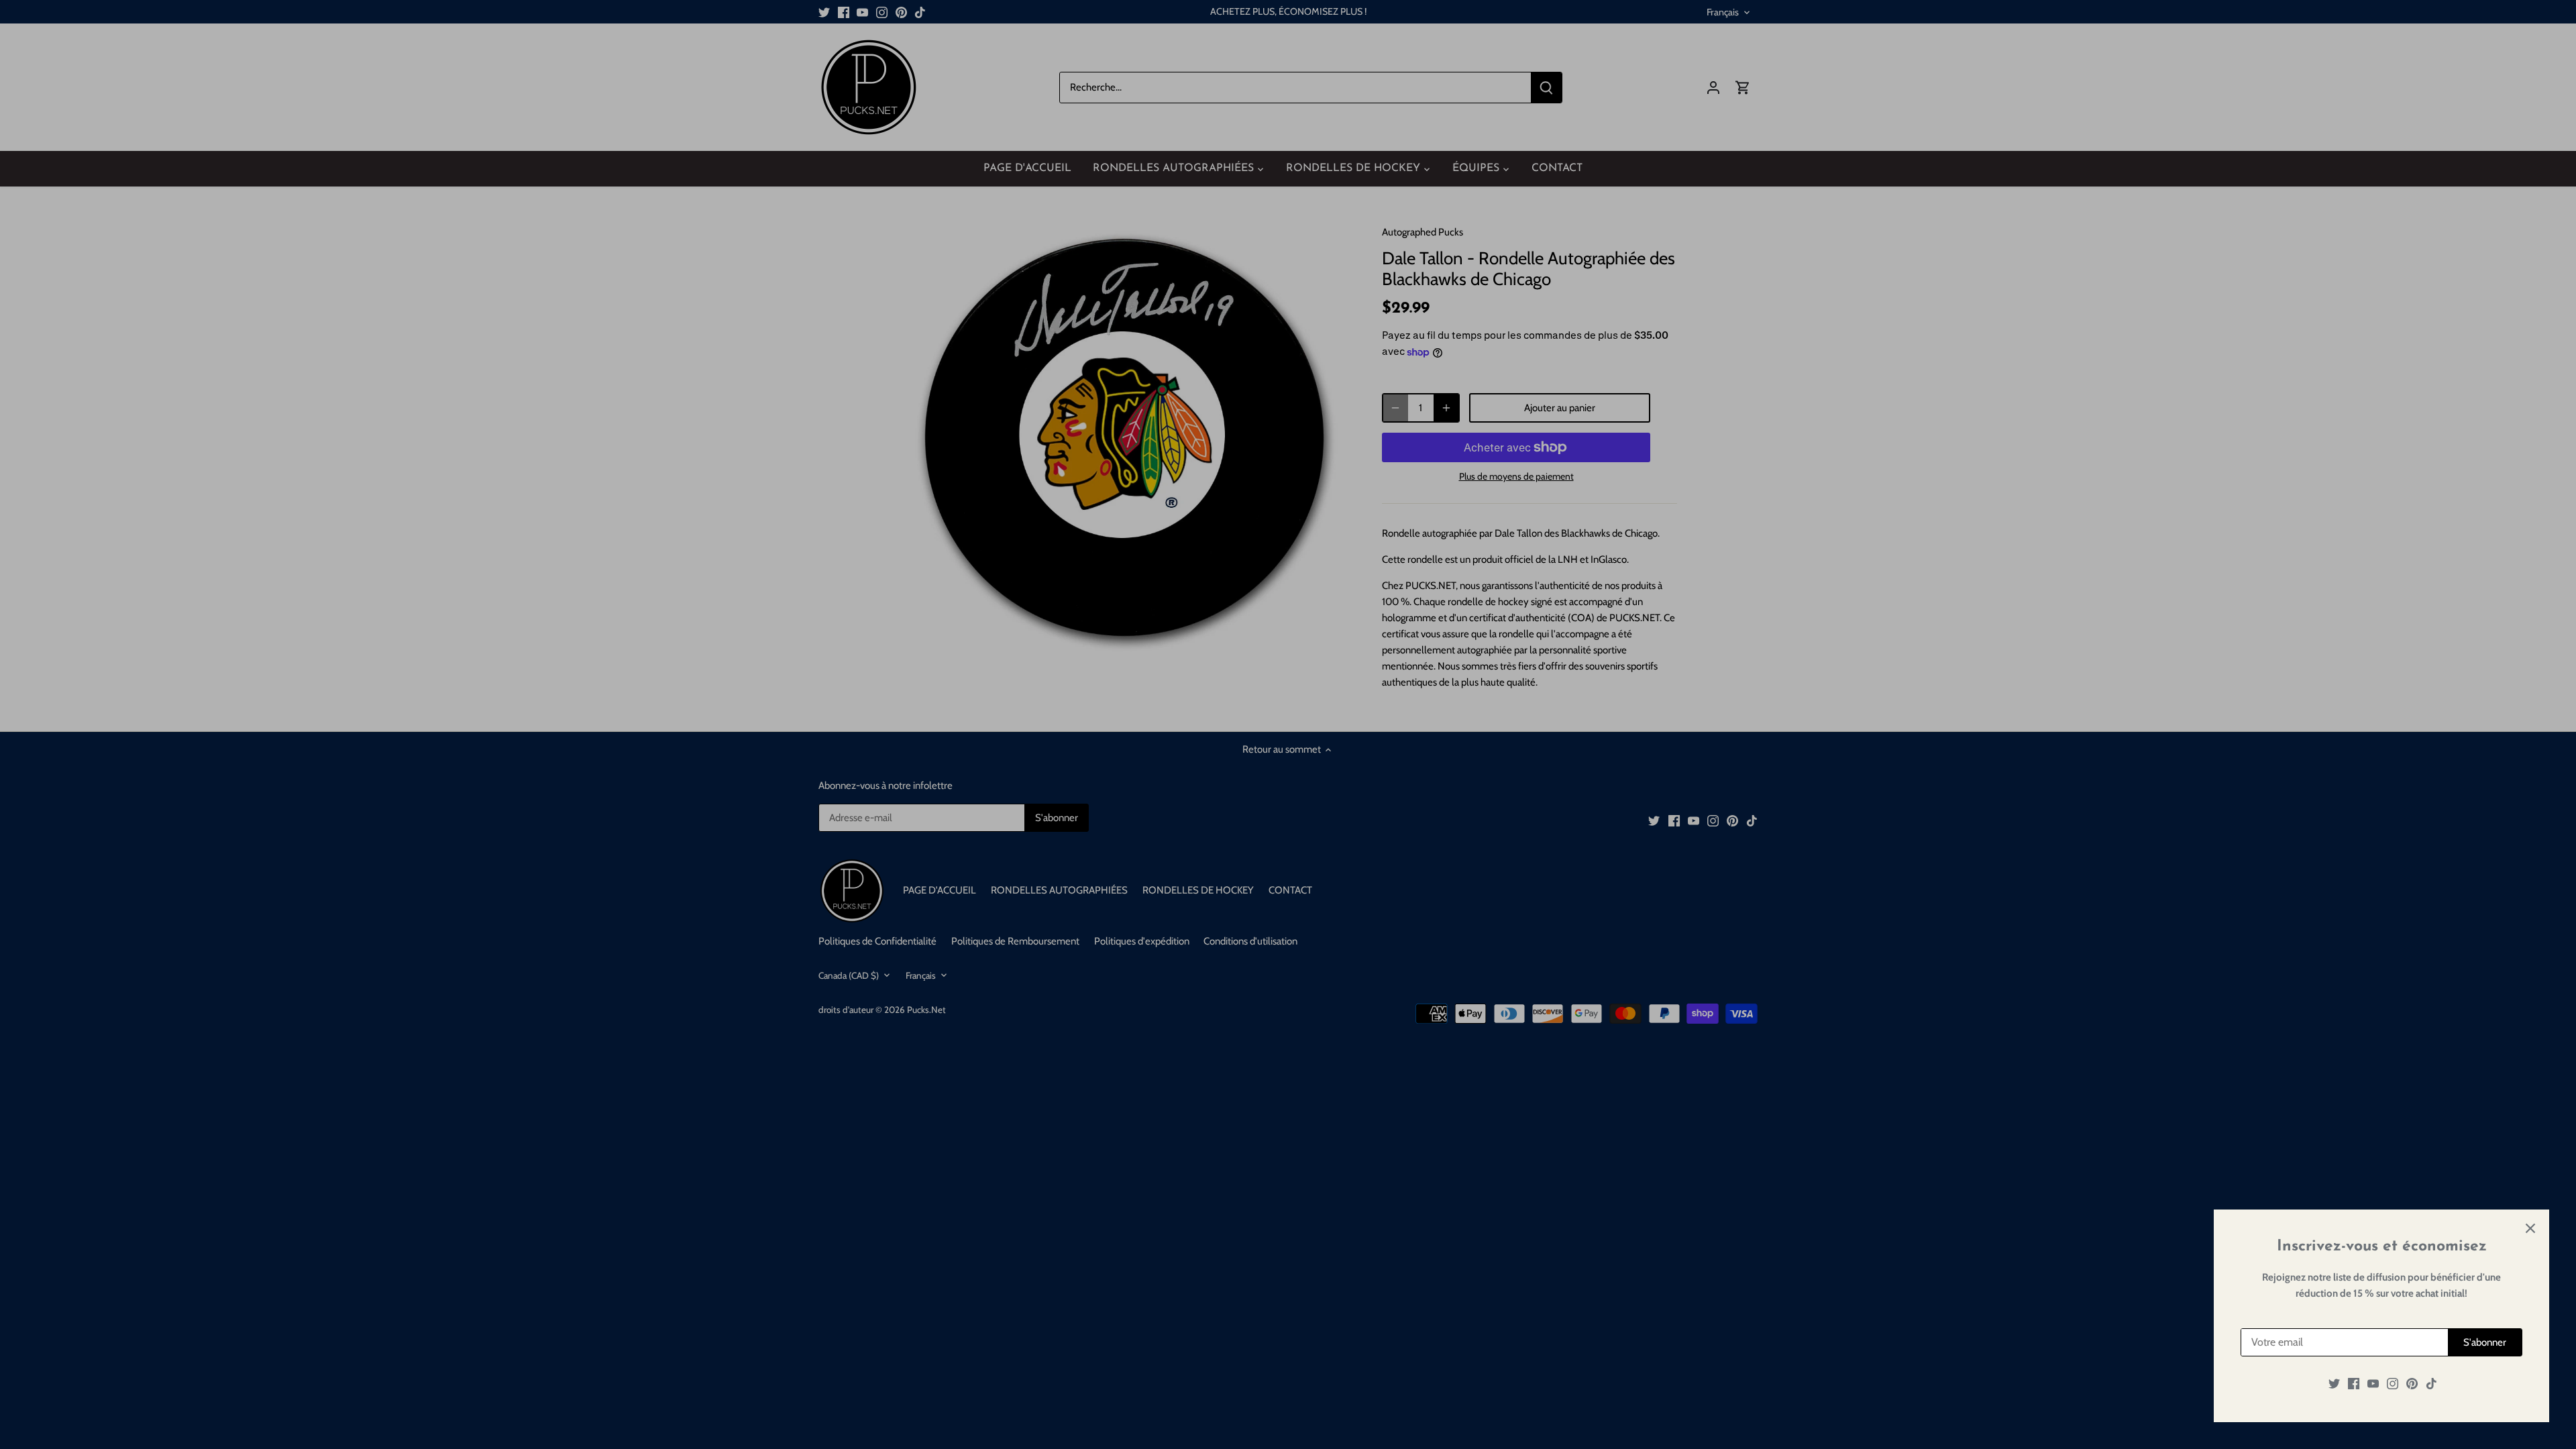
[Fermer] (2530, 1228)
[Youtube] (2373, 1384)
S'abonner (2485, 1342)
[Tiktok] (2431, 1384)
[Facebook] (2354, 1384)
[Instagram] (2393, 1384)
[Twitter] (2334, 1384)
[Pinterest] (2412, 1384)
